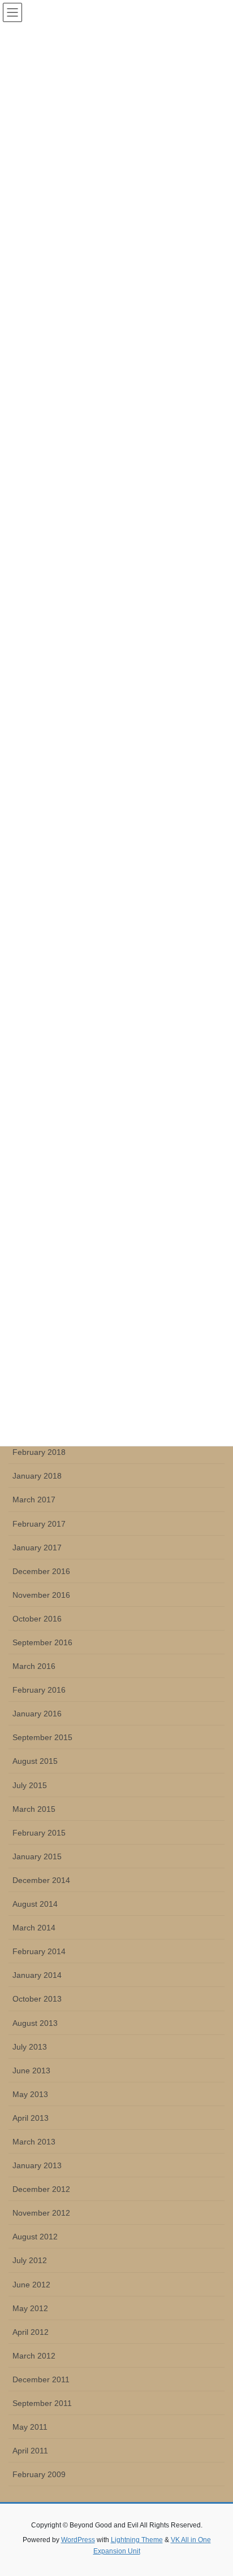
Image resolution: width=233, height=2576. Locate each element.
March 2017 (34, 1500)
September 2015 (42, 1737)
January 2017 (37, 1548)
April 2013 (31, 2118)
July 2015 (30, 1785)
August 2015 (35, 1761)
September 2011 (42, 2403)
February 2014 (39, 1951)
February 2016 (39, 1690)
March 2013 (34, 2142)
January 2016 (37, 1714)
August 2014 (35, 1904)
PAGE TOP (216, 2488)
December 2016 (41, 1571)
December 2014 (41, 1880)
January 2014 (37, 1975)
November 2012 (41, 2213)
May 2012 (30, 2308)
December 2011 (41, 2379)
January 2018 (37, 1476)
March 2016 (34, 1666)
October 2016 (37, 1619)
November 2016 (41, 1595)
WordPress (78, 2540)
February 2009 (39, 2474)
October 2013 (37, 1999)
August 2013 (35, 2023)
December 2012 (41, 2189)
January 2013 (37, 2165)
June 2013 (31, 2071)
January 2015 (37, 1856)
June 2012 (31, 2285)
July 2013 (30, 2047)
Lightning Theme (137, 2540)
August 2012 (35, 2237)
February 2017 (39, 1524)
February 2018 (39, 1452)
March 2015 (34, 1809)
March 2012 (34, 2356)
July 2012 (30, 2260)
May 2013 (30, 2094)
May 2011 (30, 2427)
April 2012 (31, 2332)
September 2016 (42, 1642)
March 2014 (34, 1928)
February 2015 (39, 1833)
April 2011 (30, 2451)
